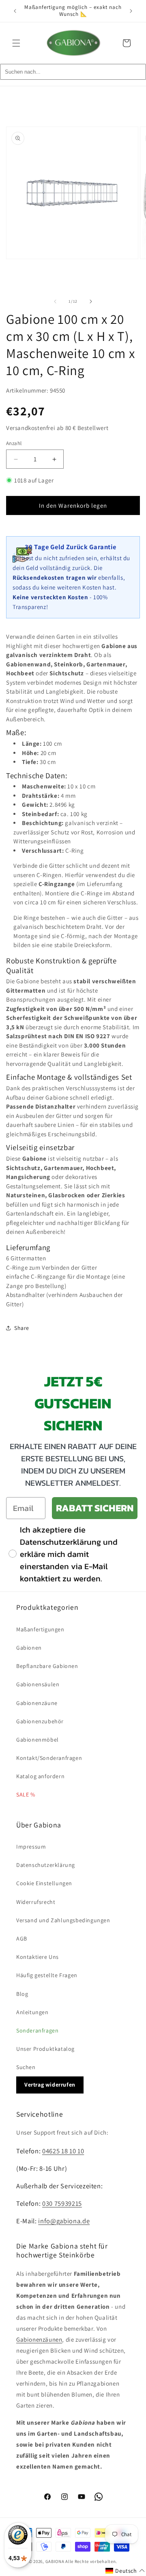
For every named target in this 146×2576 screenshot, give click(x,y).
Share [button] (22, 1328)
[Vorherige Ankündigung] (15, 11)
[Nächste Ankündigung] (131, 11)
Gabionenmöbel (38, 1740)
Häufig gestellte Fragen (47, 1975)
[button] (16, 43)
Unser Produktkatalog (45, 2049)
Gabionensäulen (38, 1684)
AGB (22, 1939)
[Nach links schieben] (55, 301)
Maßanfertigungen (40, 1629)
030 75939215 (62, 2203)
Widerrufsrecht (36, 1902)
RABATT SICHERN (95, 1508)
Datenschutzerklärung (46, 1865)
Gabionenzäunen (39, 2339)
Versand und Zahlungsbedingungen (63, 1920)
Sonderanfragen (37, 2030)
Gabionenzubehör (40, 1721)
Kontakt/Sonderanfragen (49, 1758)
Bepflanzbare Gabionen (47, 1666)
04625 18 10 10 (63, 2151)
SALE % (26, 1794)
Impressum (31, 1847)
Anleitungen (32, 2012)
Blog (22, 1994)
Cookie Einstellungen (44, 1883)
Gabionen (29, 1648)
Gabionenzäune (37, 1703)
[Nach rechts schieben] (91, 301)
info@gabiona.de (64, 2221)
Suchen (26, 2067)
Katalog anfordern (40, 1776)
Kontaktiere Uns (38, 1957)
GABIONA (55, 2561)
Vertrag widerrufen (50, 2085)
